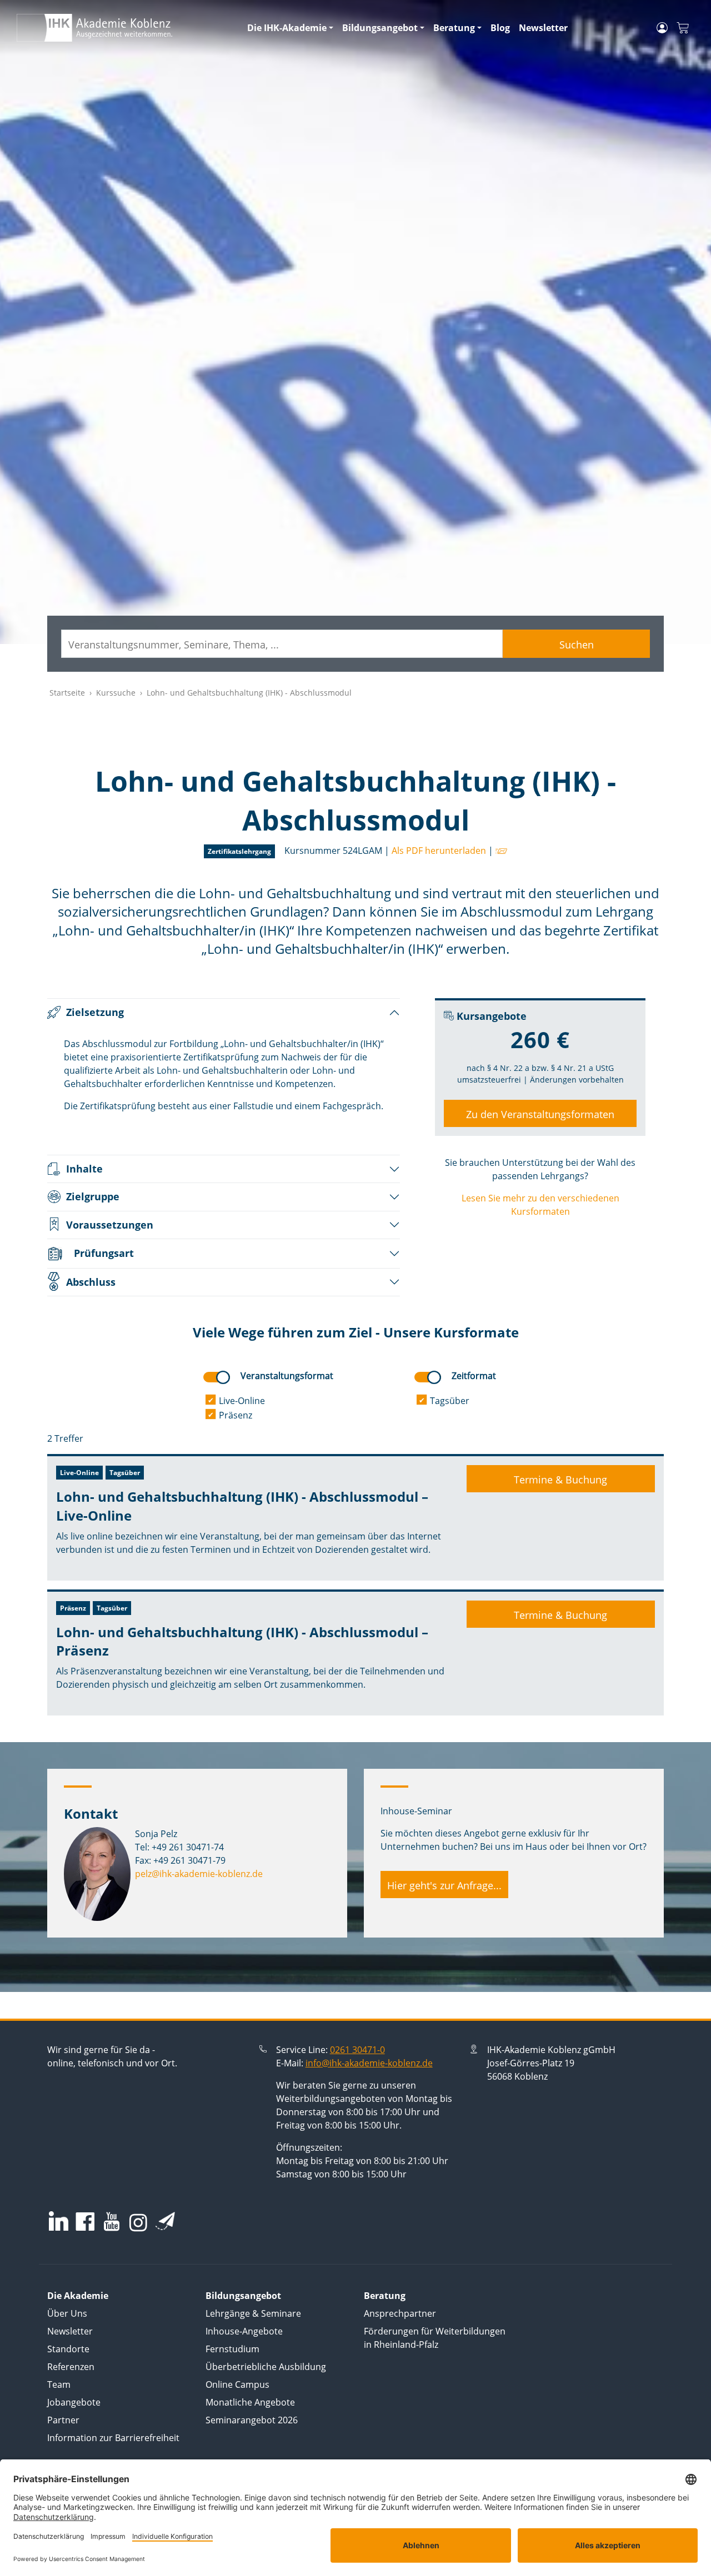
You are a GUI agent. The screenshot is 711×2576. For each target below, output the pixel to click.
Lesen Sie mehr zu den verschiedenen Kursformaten (540, 1205)
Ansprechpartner (400, 2313)
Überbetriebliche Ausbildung (266, 2367)
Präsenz (236, 1415)
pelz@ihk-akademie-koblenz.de (199, 1874)
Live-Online (242, 1401)
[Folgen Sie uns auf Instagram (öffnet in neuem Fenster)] (138, 2222)
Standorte (68, 2349)
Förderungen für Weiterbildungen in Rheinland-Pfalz (435, 2338)
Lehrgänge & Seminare (253, 2313)
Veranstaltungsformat (287, 1376)
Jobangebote (74, 2402)
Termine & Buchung (560, 1480)
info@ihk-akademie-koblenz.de (369, 2063)
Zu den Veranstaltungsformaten (540, 1114)
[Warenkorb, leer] (683, 28)
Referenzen (71, 2367)
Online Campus (237, 2384)
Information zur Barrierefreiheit (113, 2438)
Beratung (454, 28)
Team (59, 2384)
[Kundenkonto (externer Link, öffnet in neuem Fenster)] (662, 28)
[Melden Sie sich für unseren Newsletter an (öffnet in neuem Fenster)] (165, 2221)
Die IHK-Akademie (287, 28)
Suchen (577, 645)
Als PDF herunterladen (439, 851)
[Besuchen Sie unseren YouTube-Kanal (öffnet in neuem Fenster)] (112, 2223)
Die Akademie (78, 2296)
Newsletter (543, 28)
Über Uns (67, 2313)
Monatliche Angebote (250, 2402)
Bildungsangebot (380, 28)
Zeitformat (474, 1376)
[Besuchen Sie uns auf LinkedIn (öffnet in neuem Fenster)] (59, 2221)
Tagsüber (450, 1401)
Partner (63, 2420)
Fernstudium (232, 2349)
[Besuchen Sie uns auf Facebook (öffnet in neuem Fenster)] (85, 2223)
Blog (500, 28)
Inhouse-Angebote (244, 2331)
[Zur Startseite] (125, 28)
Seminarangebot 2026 (252, 2420)
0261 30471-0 (357, 2050)
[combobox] (282, 644)
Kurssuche (116, 693)
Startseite (67, 693)
